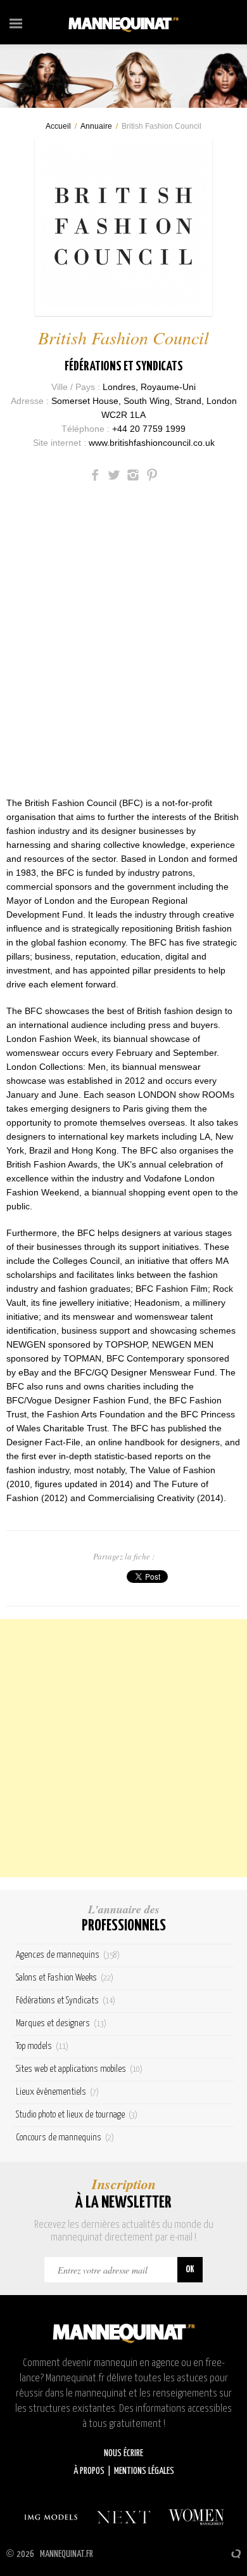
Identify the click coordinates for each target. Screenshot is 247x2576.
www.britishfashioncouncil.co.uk (152, 443)
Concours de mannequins (65, 2137)
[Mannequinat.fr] (123, 22)
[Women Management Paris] (196, 2517)
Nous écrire (123, 2453)
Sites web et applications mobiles (79, 2069)
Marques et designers (61, 2023)
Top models (42, 2046)
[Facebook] (95, 475)
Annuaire (96, 126)
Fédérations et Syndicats (124, 367)
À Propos (89, 2471)
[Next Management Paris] (123, 2517)
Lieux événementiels (57, 2092)
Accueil (58, 126)
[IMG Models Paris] (51, 2517)
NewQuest (236, 2554)
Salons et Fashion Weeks (65, 1978)
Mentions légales (144, 2471)
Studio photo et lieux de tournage (77, 2115)
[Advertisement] (123, 1748)
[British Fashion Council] (123, 227)
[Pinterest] (152, 475)
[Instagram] (133, 475)
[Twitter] (114, 475)
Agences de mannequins (68, 1955)
